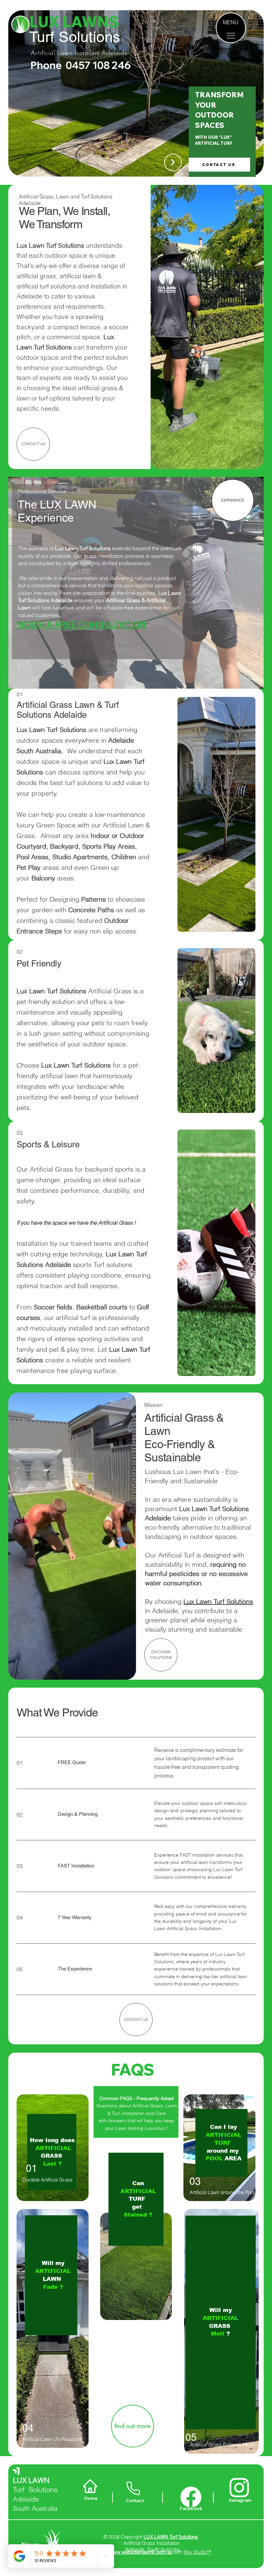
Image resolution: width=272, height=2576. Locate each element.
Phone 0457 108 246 (81, 65)
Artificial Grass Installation (151, 2543)
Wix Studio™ (198, 2552)
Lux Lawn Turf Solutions (218, 1601)
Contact (135, 2500)
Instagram (240, 2500)
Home (91, 2498)
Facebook (191, 2508)
